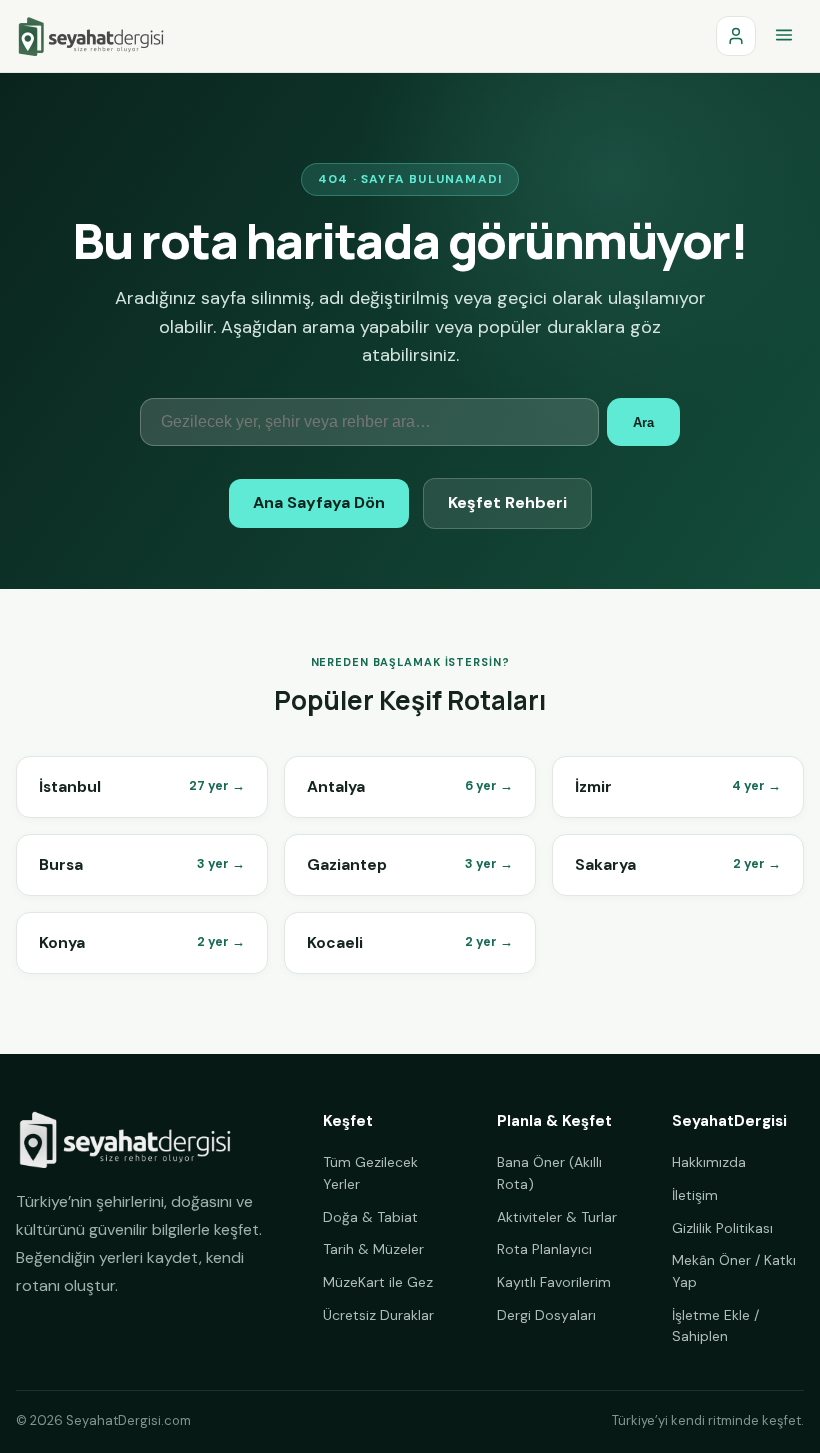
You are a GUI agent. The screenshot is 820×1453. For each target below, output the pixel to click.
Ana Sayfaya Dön (319, 502)
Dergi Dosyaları (546, 1315)
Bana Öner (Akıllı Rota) (549, 1173)
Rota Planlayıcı (544, 1249)
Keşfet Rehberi (507, 502)
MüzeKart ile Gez (378, 1282)
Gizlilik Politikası (722, 1228)
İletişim (695, 1195)
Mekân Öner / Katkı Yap (734, 1271)
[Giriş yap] (736, 36)
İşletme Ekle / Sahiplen (715, 1326)
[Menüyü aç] (784, 36)
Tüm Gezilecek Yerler (370, 1173)
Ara (643, 422)
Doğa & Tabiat (370, 1217)
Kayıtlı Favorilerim (554, 1282)
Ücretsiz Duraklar (378, 1315)
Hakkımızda (709, 1162)
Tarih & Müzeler (373, 1249)
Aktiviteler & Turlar (557, 1217)
